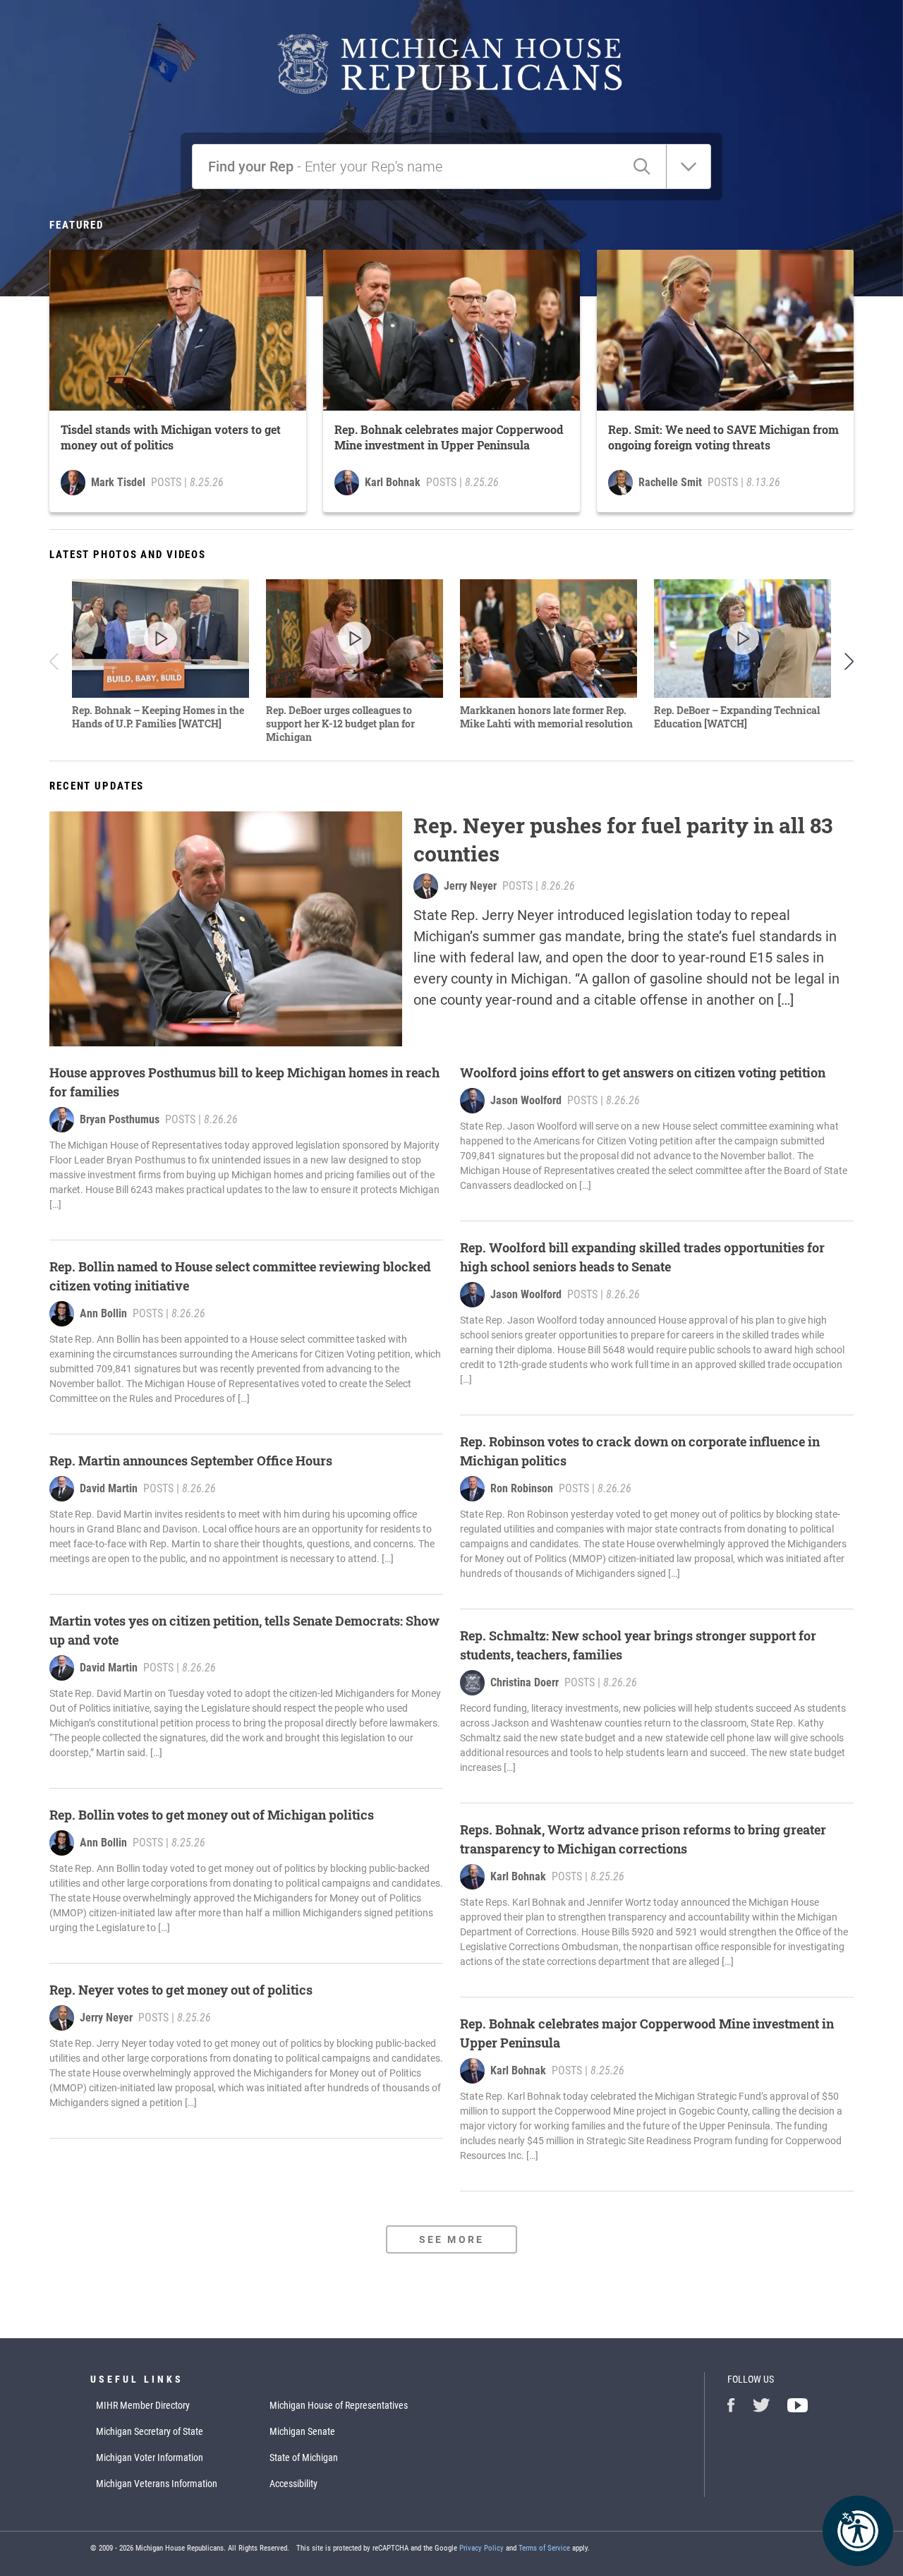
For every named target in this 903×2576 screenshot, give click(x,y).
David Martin (109, 1488)
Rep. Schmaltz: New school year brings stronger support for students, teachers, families (638, 1645)
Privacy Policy (481, 2548)
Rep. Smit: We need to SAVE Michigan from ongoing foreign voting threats (723, 437)
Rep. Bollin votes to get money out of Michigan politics (212, 1815)
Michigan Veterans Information (157, 2484)
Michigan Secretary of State (150, 2431)
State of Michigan (304, 2457)
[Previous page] (56, 661)
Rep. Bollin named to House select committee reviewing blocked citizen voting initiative (240, 1276)
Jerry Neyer (470, 886)
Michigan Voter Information (150, 2457)
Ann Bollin (103, 1313)
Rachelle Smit (670, 482)
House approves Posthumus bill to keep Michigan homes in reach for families (244, 1082)
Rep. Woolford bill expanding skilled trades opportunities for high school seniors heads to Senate (642, 1257)
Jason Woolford (526, 1100)
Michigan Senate (302, 2431)
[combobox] (210, 167)
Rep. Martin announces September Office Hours (191, 1461)
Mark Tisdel (118, 482)
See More (451, 2239)
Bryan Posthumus (120, 1119)
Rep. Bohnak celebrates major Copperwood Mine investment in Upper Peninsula (449, 437)
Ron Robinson (522, 1488)
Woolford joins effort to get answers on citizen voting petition (643, 1072)
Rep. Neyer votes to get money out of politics (181, 1990)
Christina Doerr (525, 1682)
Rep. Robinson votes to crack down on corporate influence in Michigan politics (640, 1451)
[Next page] (847, 661)
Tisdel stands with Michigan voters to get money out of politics (171, 437)
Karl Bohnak (393, 482)
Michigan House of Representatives (339, 2405)
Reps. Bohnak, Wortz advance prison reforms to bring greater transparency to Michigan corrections (643, 1839)
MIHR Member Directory (143, 2405)
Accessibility (293, 2484)
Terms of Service (544, 2548)
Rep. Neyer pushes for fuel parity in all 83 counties (623, 839)
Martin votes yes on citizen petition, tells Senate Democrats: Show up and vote (244, 1630)
